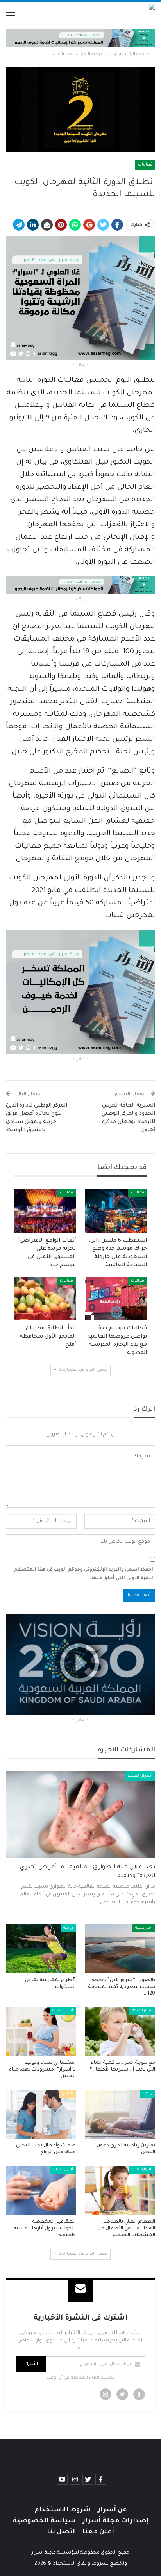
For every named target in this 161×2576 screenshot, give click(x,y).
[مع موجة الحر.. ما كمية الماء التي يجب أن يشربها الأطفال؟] (120, 2032)
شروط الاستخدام (63, 2510)
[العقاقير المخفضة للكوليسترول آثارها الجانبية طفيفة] (41, 2190)
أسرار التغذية (63, 2011)
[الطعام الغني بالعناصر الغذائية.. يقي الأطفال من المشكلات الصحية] (120, 2190)
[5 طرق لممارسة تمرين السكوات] (41, 1949)
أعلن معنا (98, 2532)
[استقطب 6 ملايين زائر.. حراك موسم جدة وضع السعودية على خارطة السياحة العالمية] (116, 1211)
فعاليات (145, 165)
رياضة (68, 1928)
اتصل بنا (61, 2532)
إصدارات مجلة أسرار (115, 2521)
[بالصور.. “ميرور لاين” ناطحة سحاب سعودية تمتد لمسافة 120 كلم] (120, 1949)
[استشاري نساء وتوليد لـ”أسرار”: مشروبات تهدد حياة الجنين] (41, 2032)
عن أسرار (112, 2510)
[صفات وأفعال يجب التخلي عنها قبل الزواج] (41, 2114)
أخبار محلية (144, 1928)
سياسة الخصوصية (44, 2521)
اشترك (31, 2364)
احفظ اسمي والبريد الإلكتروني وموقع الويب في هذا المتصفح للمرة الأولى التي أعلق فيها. (84, 1574)
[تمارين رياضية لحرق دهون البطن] (120, 2114)
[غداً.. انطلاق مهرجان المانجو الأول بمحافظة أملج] (45, 1299)
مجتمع (67, 2094)
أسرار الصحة (140, 1776)
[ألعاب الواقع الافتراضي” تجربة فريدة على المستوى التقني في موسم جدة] (45, 1211)
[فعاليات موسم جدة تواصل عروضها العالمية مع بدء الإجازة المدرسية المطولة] (116, 1299)
